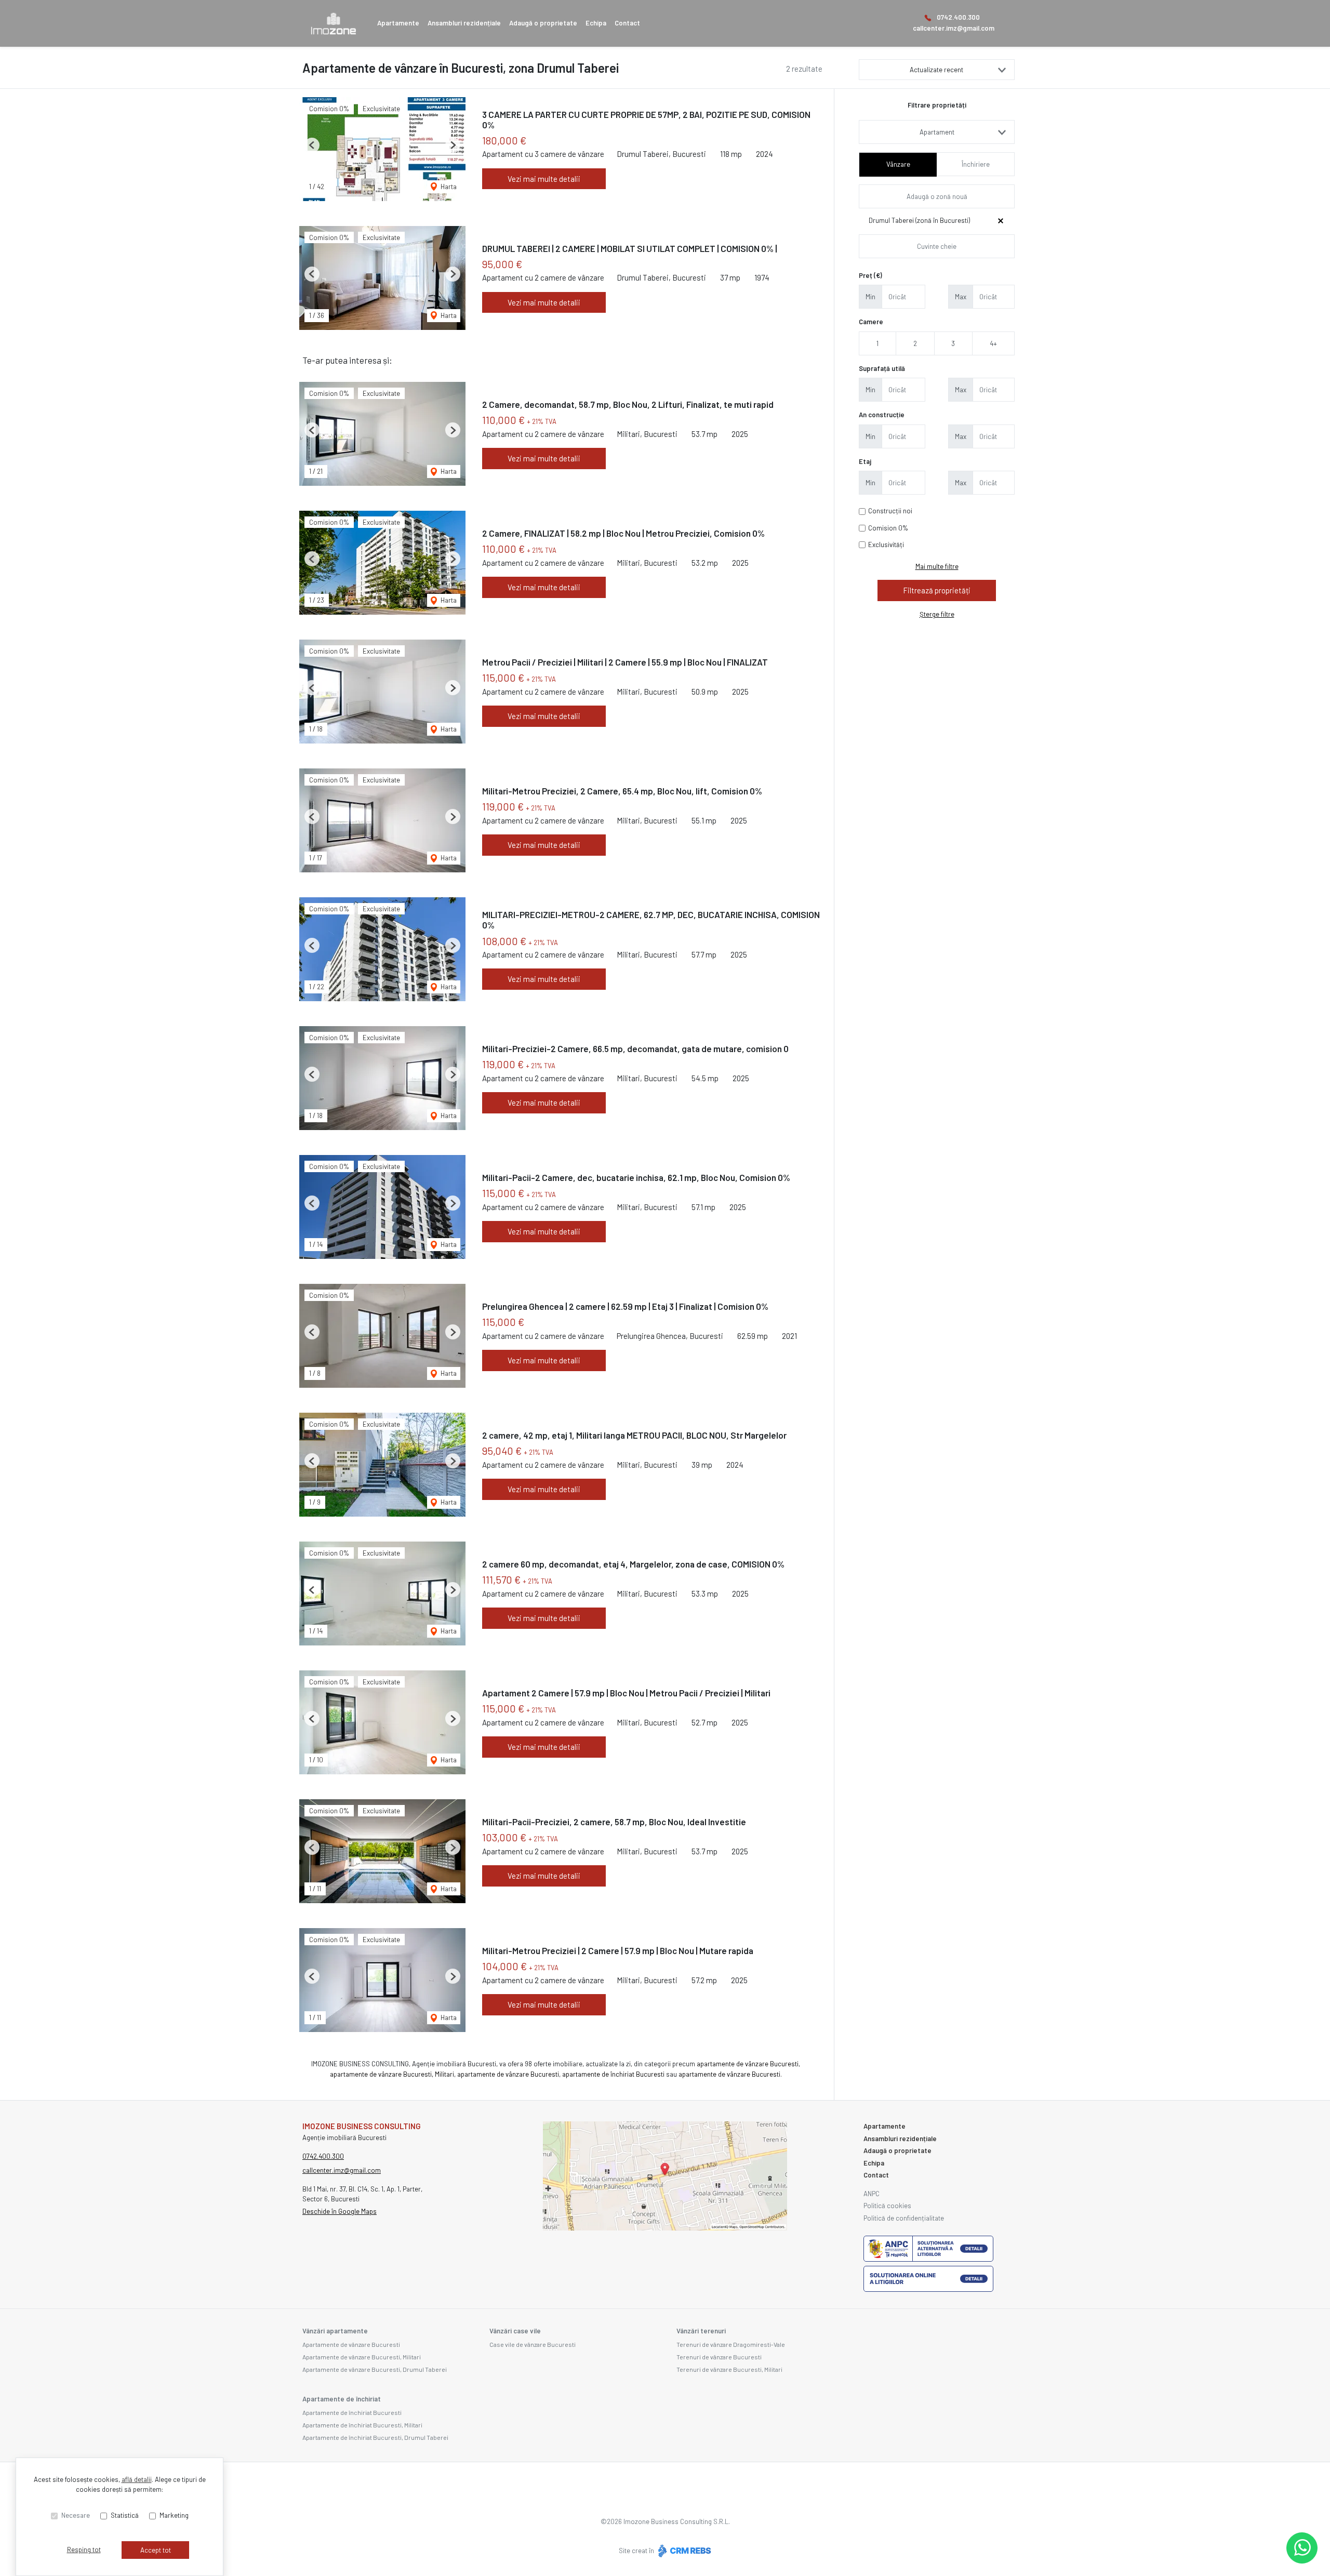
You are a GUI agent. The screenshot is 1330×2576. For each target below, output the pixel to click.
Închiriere (976, 164)
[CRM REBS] (683, 2551)
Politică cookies (887, 2206)
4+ (993, 343)
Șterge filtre (937, 614)
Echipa (596, 23)
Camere (871, 322)
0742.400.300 (958, 17)
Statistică (125, 2515)
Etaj (865, 461)
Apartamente (398, 23)
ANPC (872, 2194)
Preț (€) (870, 275)
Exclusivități (886, 545)
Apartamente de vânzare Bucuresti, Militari (362, 2357)
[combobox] (937, 132)
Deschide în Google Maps (340, 2211)
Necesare (76, 2515)
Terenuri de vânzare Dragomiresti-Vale (731, 2344)
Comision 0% (888, 528)
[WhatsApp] (1302, 2548)
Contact (627, 23)
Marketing (174, 2515)
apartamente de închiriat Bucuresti (613, 2074)
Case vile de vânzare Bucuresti (533, 2344)
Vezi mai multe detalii (544, 179)
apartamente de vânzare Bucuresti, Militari (392, 2074)
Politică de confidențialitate (904, 2218)
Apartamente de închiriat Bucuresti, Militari (362, 2425)
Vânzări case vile (515, 2331)
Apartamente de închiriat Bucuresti (352, 2412)
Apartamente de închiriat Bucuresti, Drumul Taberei (375, 2437)
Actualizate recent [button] (936, 70)
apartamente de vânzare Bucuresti (748, 2064)
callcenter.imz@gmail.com (954, 28)
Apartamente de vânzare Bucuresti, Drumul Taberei (375, 2369)
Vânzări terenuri (701, 2331)
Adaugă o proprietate (543, 23)
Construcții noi (890, 511)
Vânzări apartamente (335, 2331)
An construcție (882, 415)
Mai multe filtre (937, 566)
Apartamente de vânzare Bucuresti (351, 2344)
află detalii (137, 2479)
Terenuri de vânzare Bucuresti (719, 2357)
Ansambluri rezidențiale (464, 23)
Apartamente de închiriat (342, 2399)
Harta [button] (448, 187)
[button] (312, 145)
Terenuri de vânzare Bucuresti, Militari (729, 2369)
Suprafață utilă (882, 368)
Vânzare (898, 164)
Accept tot (156, 2550)
